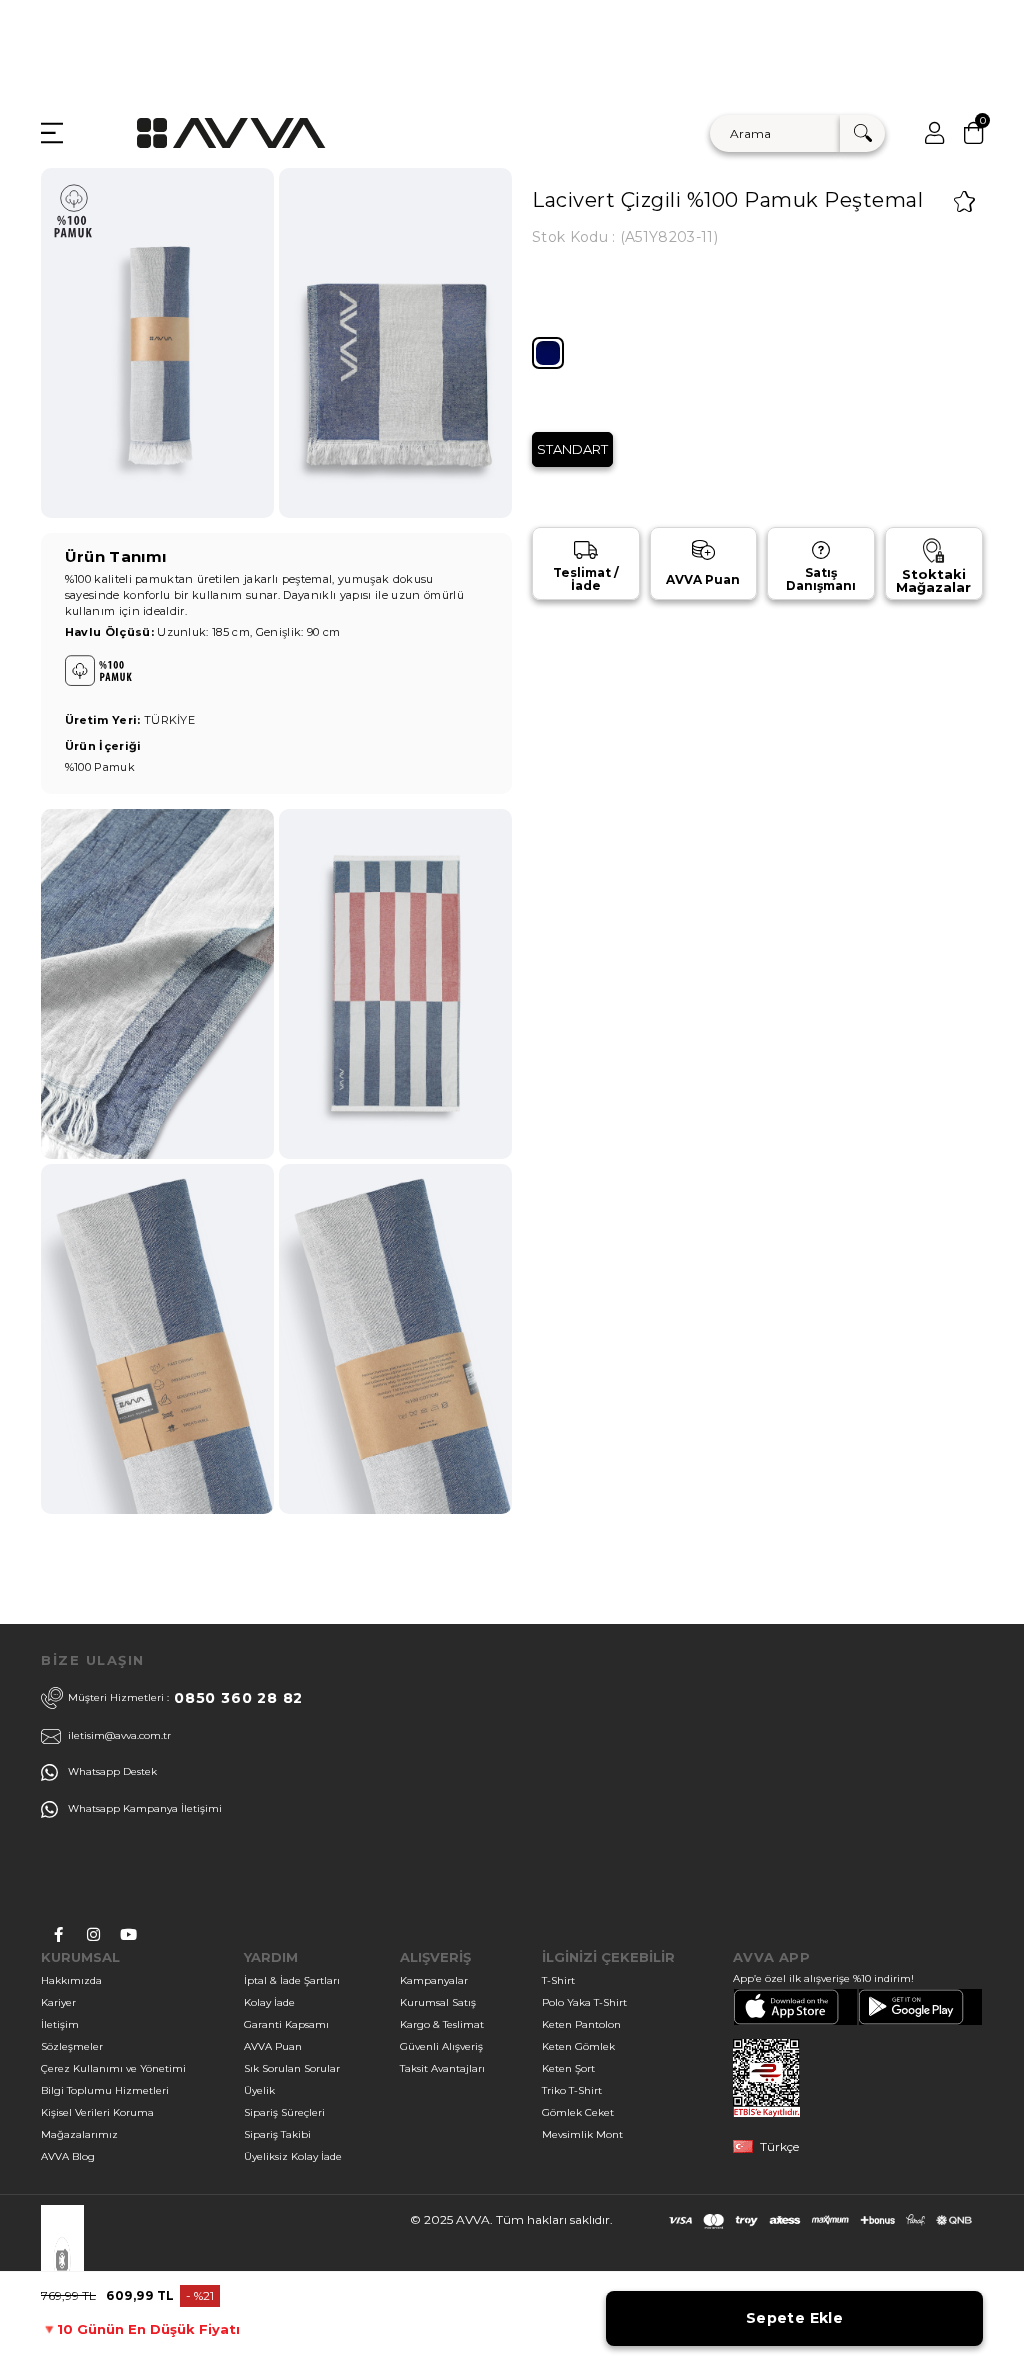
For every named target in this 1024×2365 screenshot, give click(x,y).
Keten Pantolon (581, 2024)
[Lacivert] (548, 353)
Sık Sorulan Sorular (292, 2068)
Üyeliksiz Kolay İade (293, 2156)
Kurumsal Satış (438, 2002)
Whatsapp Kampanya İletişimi (145, 1808)
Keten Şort (568, 2068)
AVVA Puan (273, 2046)
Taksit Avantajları (442, 2068)
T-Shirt (558, 1980)
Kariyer (58, 2002)
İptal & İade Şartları (292, 1980)
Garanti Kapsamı (286, 2024)
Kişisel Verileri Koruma (97, 2112)
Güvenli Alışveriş (441, 2046)
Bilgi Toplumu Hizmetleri (105, 2090)
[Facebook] (58, 1934)
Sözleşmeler (72, 2046)
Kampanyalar (434, 1980)
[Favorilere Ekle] (964, 201)
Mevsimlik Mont (582, 2134)
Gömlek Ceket (578, 2112)
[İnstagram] (93, 1934)
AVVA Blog (68, 2156)
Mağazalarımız (79, 2134)
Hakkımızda (71, 1980)
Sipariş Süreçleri (284, 2112)
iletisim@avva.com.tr (119, 1735)
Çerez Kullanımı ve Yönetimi (113, 2068)
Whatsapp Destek (112, 1771)
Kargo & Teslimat (442, 2024)
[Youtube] (128, 1934)
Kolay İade (269, 2002)
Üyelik (259, 2090)
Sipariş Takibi (277, 2134)
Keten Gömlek (578, 2046)
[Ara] (862, 133)
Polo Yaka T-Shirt (584, 2002)
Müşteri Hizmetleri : (185, 1698)
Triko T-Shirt (572, 2090)
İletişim (60, 2024)
